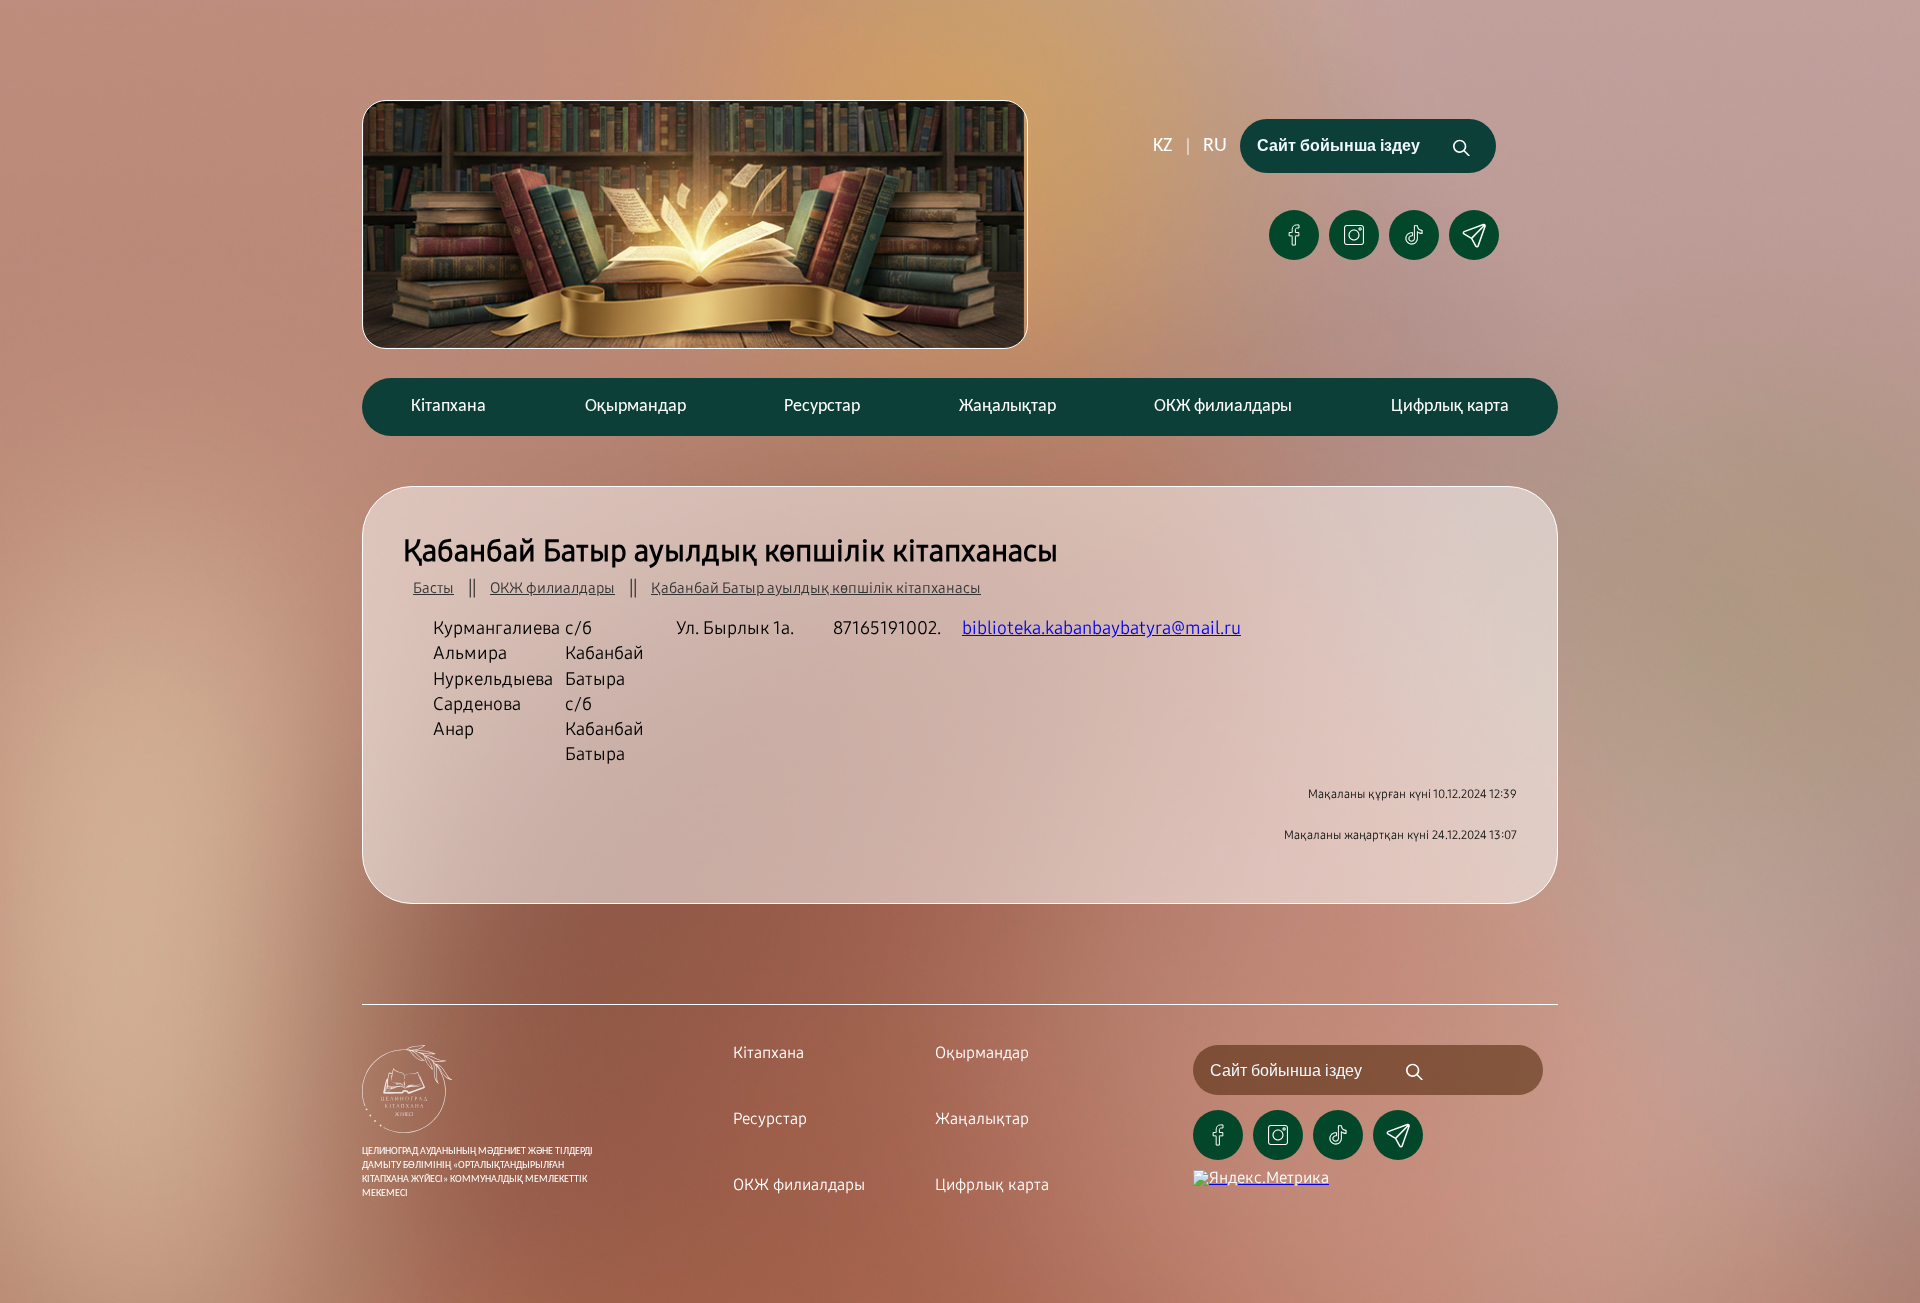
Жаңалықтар (1007, 406)
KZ (1162, 146)
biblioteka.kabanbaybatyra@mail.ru (1101, 628)
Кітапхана (448, 406)
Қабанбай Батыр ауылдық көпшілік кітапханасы (816, 588)
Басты (433, 588)
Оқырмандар (635, 406)
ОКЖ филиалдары (1223, 406)
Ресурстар (822, 406)
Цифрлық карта (1450, 406)
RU (1215, 146)
